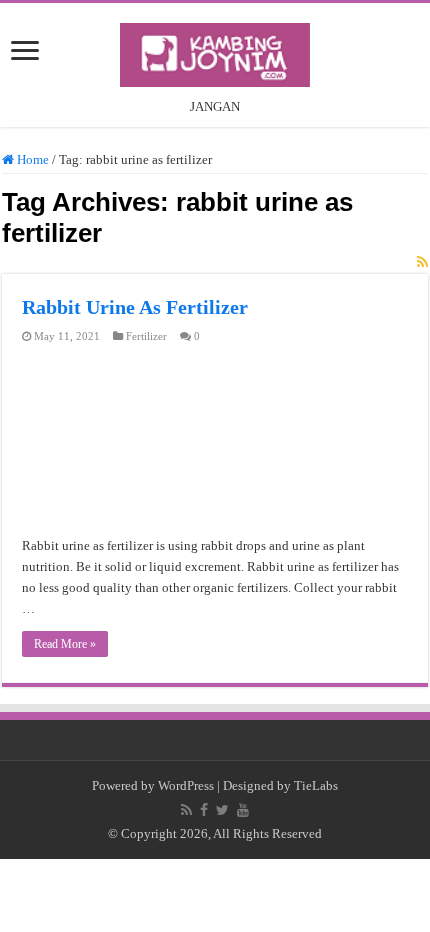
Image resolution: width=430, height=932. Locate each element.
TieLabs (316, 785)
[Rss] (186, 810)
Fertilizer (146, 336)
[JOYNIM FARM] (215, 51)
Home (31, 159)
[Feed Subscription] (422, 263)
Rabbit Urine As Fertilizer (135, 307)
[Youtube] (243, 810)
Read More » (65, 644)
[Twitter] (222, 810)
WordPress (186, 785)
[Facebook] (204, 810)
